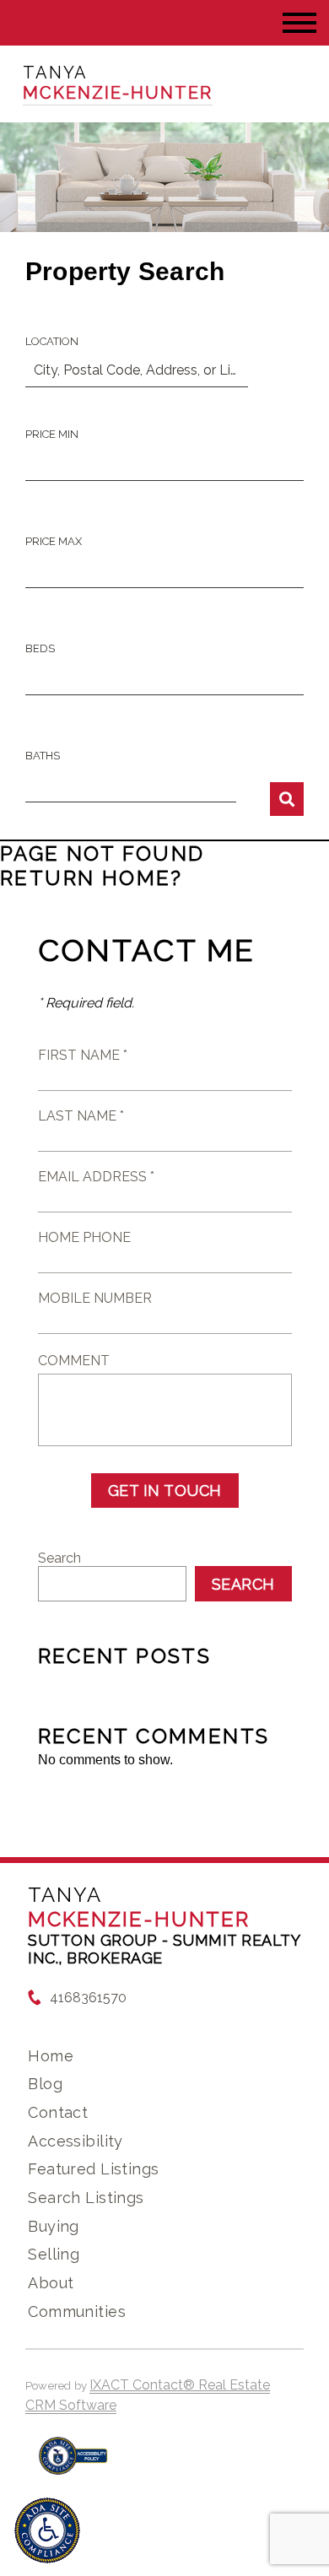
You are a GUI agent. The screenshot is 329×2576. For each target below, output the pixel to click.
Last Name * (81, 1116)
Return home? (92, 878)
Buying (54, 2226)
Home (51, 2056)
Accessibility (75, 2141)
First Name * (83, 1055)
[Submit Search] (287, 799)
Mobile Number (95, 1298)
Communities (77, 2311)
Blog (45, 2084)
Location (52, 341)
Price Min (52, 434)
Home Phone (84, 1237)
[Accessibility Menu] (47, 2530)
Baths (43, 756)
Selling (54, 2254)
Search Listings (86, 2198)
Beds (40, 648)
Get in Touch (165, 1491)
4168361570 (88, 1998)
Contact (58, 2112)
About (51, 2283)
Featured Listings (93, 2169)
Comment (74, 1361)
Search (59, 1558)
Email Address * (96, 1177)
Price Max (54, 541)
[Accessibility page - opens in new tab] (73, 2464)
